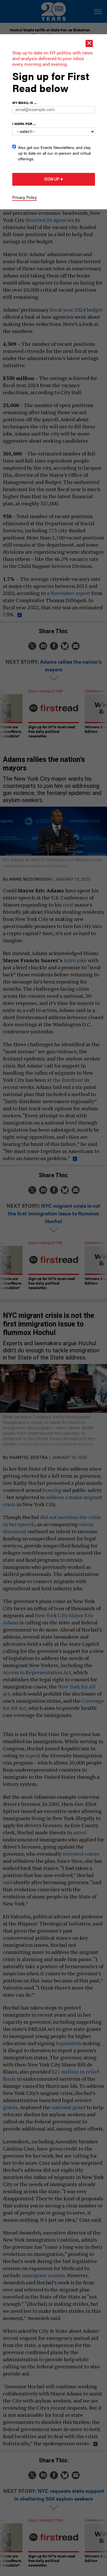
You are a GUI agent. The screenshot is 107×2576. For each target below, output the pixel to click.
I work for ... (24, 124)
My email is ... (24, 103)
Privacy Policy (25, 197)
